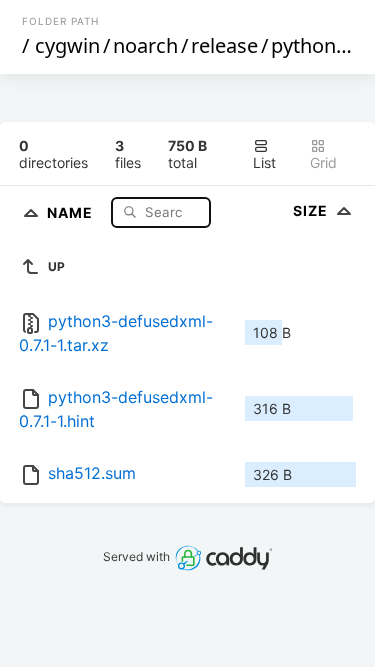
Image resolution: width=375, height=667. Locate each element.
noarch (145, 45)
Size (312, 210)
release (224, 45)
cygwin (67, 45)
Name (72, 211)
